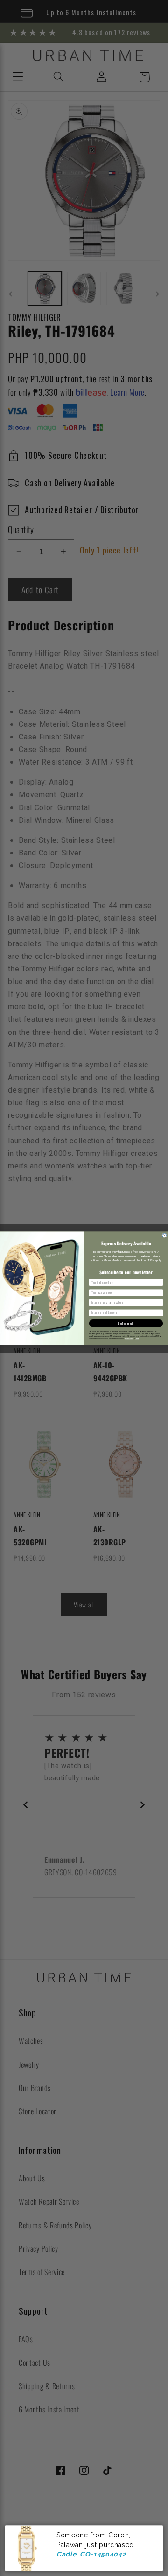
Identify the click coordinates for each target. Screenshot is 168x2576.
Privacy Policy (129, 1339)
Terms (137, 1339)
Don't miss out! (126, 1323)
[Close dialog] (164, 1235)
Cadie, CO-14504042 (91, 2554)
